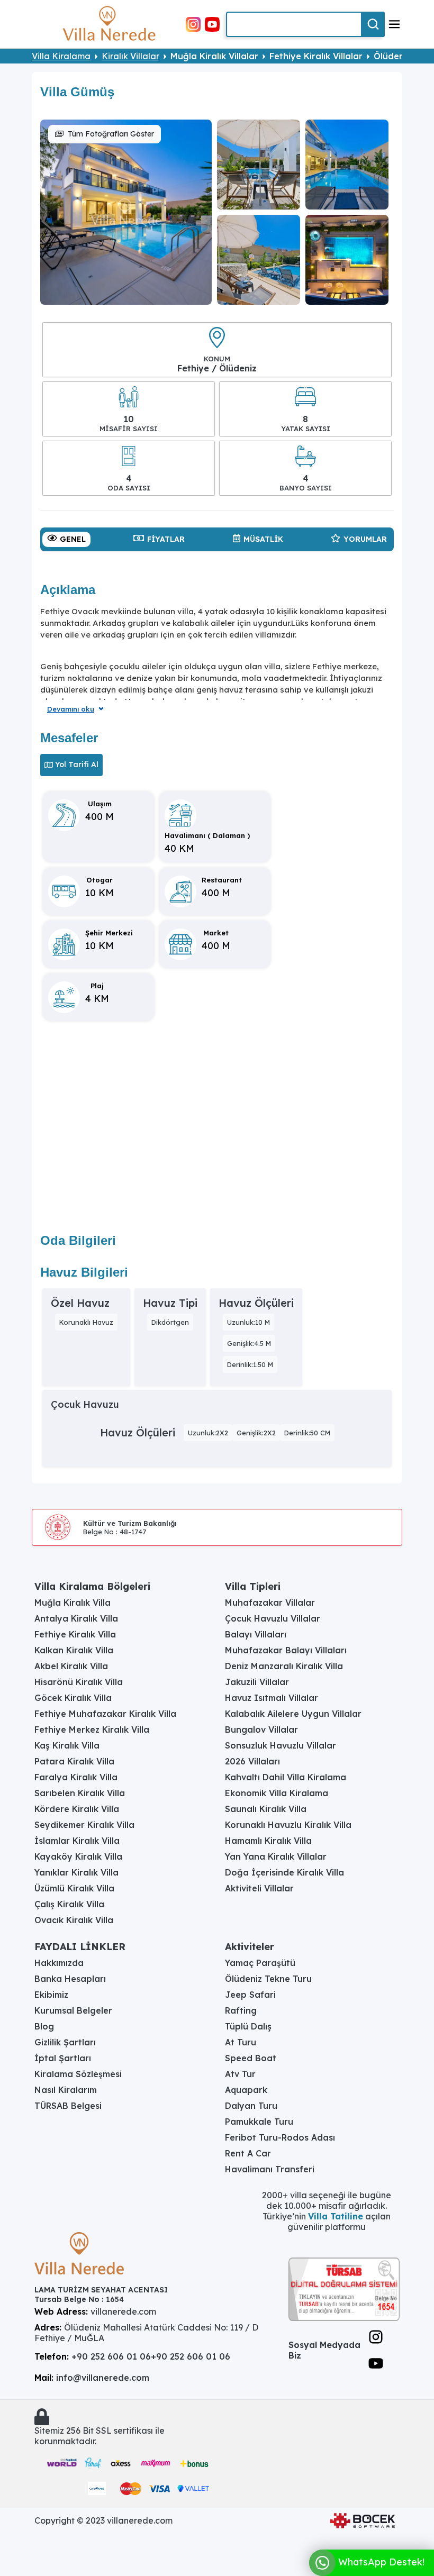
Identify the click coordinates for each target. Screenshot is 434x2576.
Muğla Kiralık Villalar (214, 56)
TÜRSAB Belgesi (68, 2106)
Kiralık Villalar (130, 56)
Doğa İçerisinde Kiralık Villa (284, 1872)
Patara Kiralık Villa (74, 1761)
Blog (44, 2026)
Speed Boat (251, 2058)
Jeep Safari (250, 1995)
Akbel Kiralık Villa (71, 1666)
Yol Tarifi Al (77, 764)
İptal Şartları (63, 2058)
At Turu (241, 2042)
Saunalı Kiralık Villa (266, 1809)
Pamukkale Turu (259, 2122)
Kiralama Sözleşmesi (78, 2074)
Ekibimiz (51, 1995)
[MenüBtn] (394, 24)
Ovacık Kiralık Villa (74, 1920)
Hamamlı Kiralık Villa (268, 1841)
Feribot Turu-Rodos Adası (280, 2137)
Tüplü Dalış (248, 2026)
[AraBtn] (373, 24)
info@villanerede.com (103, 2378)
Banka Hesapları (70, 1979)
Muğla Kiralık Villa (73, 1603)
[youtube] (212, 23)
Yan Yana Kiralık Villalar (276, 1856)
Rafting (241, 2010)
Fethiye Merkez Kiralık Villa (92, 1730)
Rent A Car (248, 2153)
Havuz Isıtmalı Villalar (272, 1698)
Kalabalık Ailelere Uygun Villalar (293, 1714)
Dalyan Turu (251, 2106)
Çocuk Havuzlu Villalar (273, 1618)
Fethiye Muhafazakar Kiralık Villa (105, 1714)
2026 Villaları (252, 1761)
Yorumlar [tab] (365, 539)
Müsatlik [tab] (263, 539)
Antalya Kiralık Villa (76, 1618)
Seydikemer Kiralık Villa (84, 1825)
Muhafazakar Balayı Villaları (286, 1650)
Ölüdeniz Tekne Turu (268, 1979)
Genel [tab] (73, 539)
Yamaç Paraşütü (260, 1963)
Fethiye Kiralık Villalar (316, 56)
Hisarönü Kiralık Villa (79, 1682)
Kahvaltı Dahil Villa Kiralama (286, 1777)
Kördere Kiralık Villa (77, 1809)
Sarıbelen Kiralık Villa (80, 1793)
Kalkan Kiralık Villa (74, 1650)
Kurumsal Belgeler (73, 2010)
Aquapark (246, 2090)
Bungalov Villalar (261, 1730)
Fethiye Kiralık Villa (75, 1634)
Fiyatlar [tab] (166, 539)
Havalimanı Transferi (270, 2169)
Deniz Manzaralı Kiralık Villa (284, 1666)
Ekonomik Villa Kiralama (277, 1793)
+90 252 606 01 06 (111, 2356)
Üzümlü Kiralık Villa (74, 1888)
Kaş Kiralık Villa (67, 1745)
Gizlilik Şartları (65, 2042)
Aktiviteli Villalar (259, 1888)
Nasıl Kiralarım (66, 2090)
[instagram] (193, 23)
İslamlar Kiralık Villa (77, 1841)
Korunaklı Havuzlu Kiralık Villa (288, 1825)
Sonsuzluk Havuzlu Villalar (281, 1745)
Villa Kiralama (61, 56)
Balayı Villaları (256, 1634)
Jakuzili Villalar (257, 1682)
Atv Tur (240, 2074)
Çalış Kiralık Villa (69, 1904)
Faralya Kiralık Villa (76, 1777)
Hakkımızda (59, 1963)
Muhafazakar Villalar (270, 1603)
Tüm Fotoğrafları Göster (111, 134)
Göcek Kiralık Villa (73, 1698)
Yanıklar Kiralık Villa (76, 1872)
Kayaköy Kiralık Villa (78, 1856)
